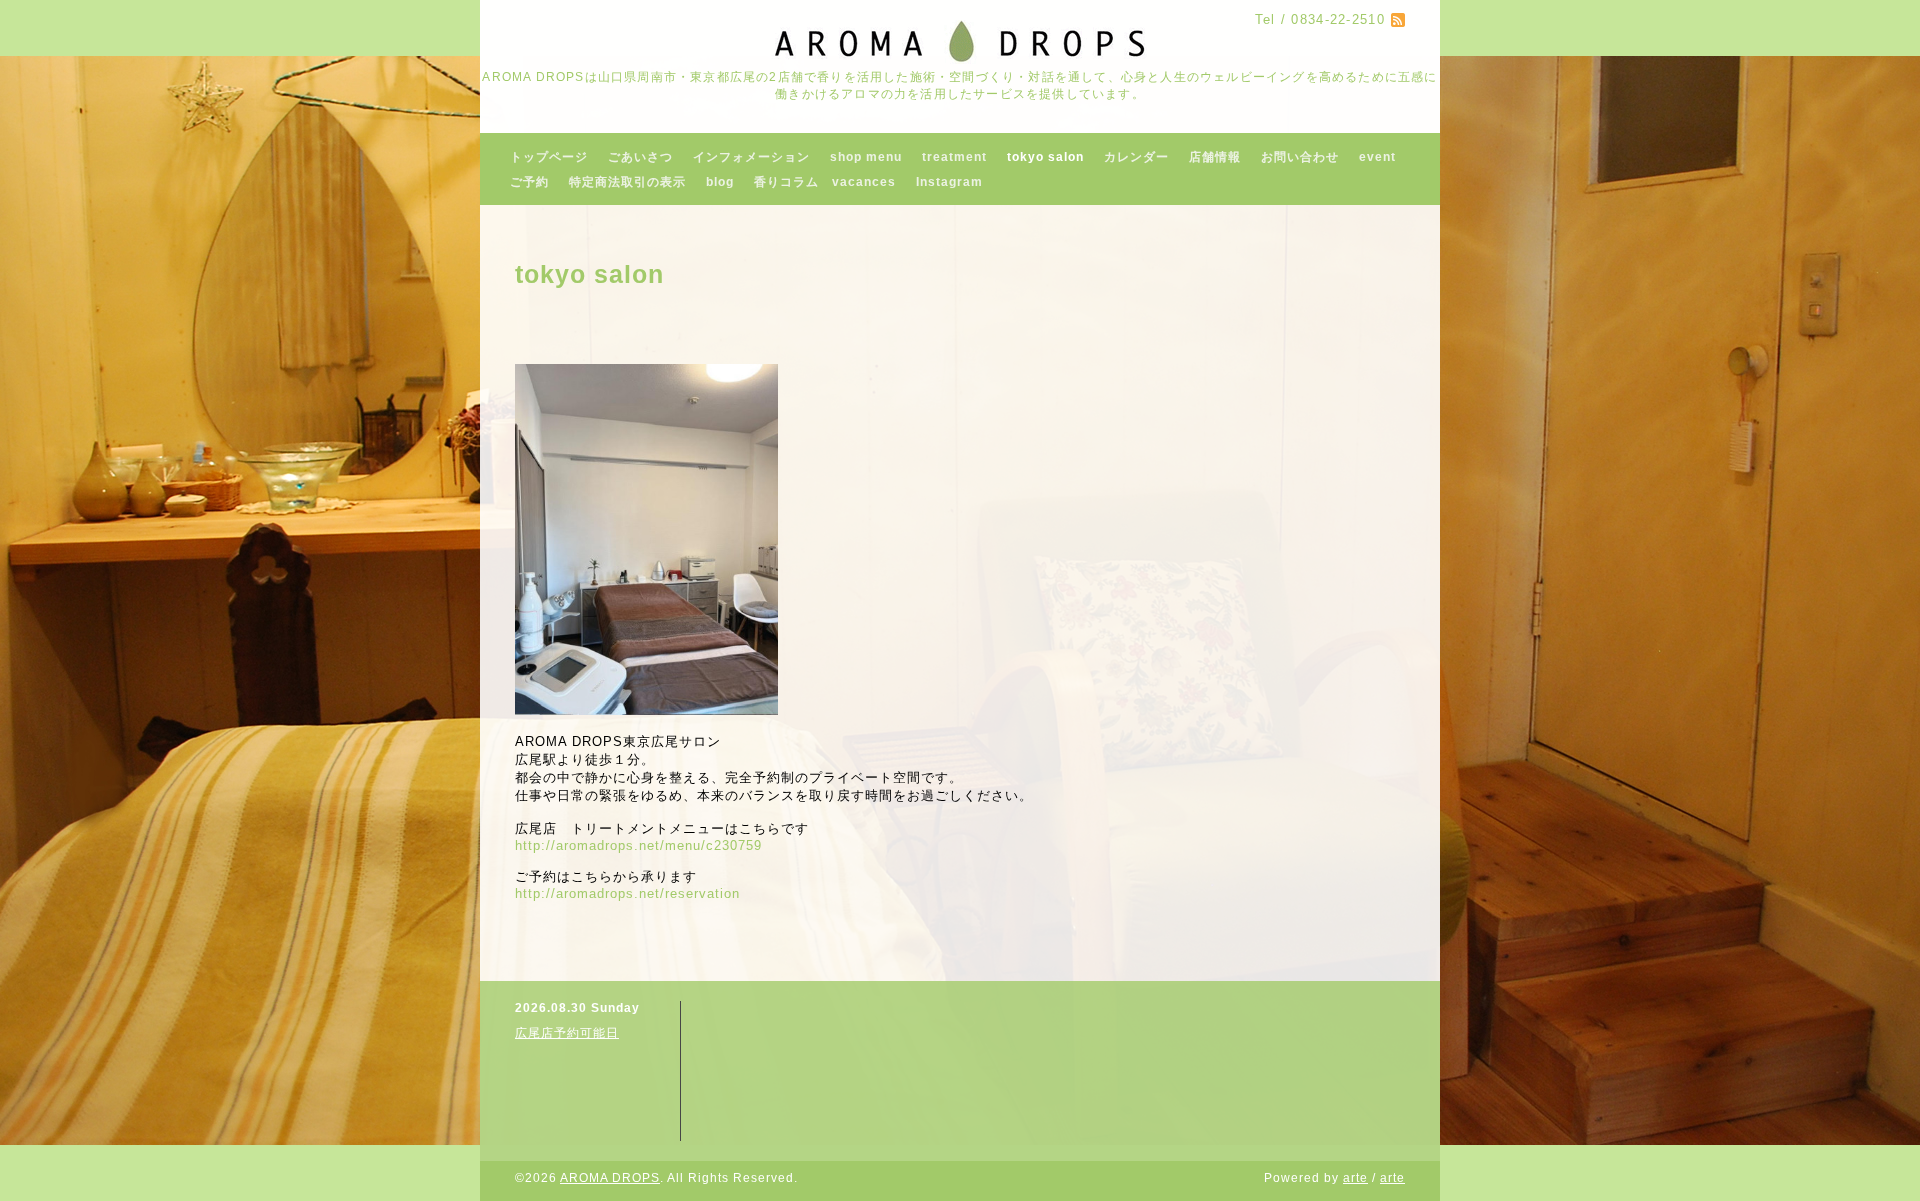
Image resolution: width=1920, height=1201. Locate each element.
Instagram (949, 182)
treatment (954, 157)
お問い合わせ (1300, 157)
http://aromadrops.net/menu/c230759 (638, 845)
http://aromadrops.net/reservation (627, 893)
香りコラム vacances (825, 182)
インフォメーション (751, 157)
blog (720, 182)
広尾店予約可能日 (567, 1033)
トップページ (549, 157)
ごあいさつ (640, 157)
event (1377, 157)
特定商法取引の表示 (627, 182)
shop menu (866, 157)
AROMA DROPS (610, 1178)
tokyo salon (1045, 157)
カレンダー (1136, 157)
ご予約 (529, 182)
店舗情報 (1215, 157)
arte (1355, 1178)
